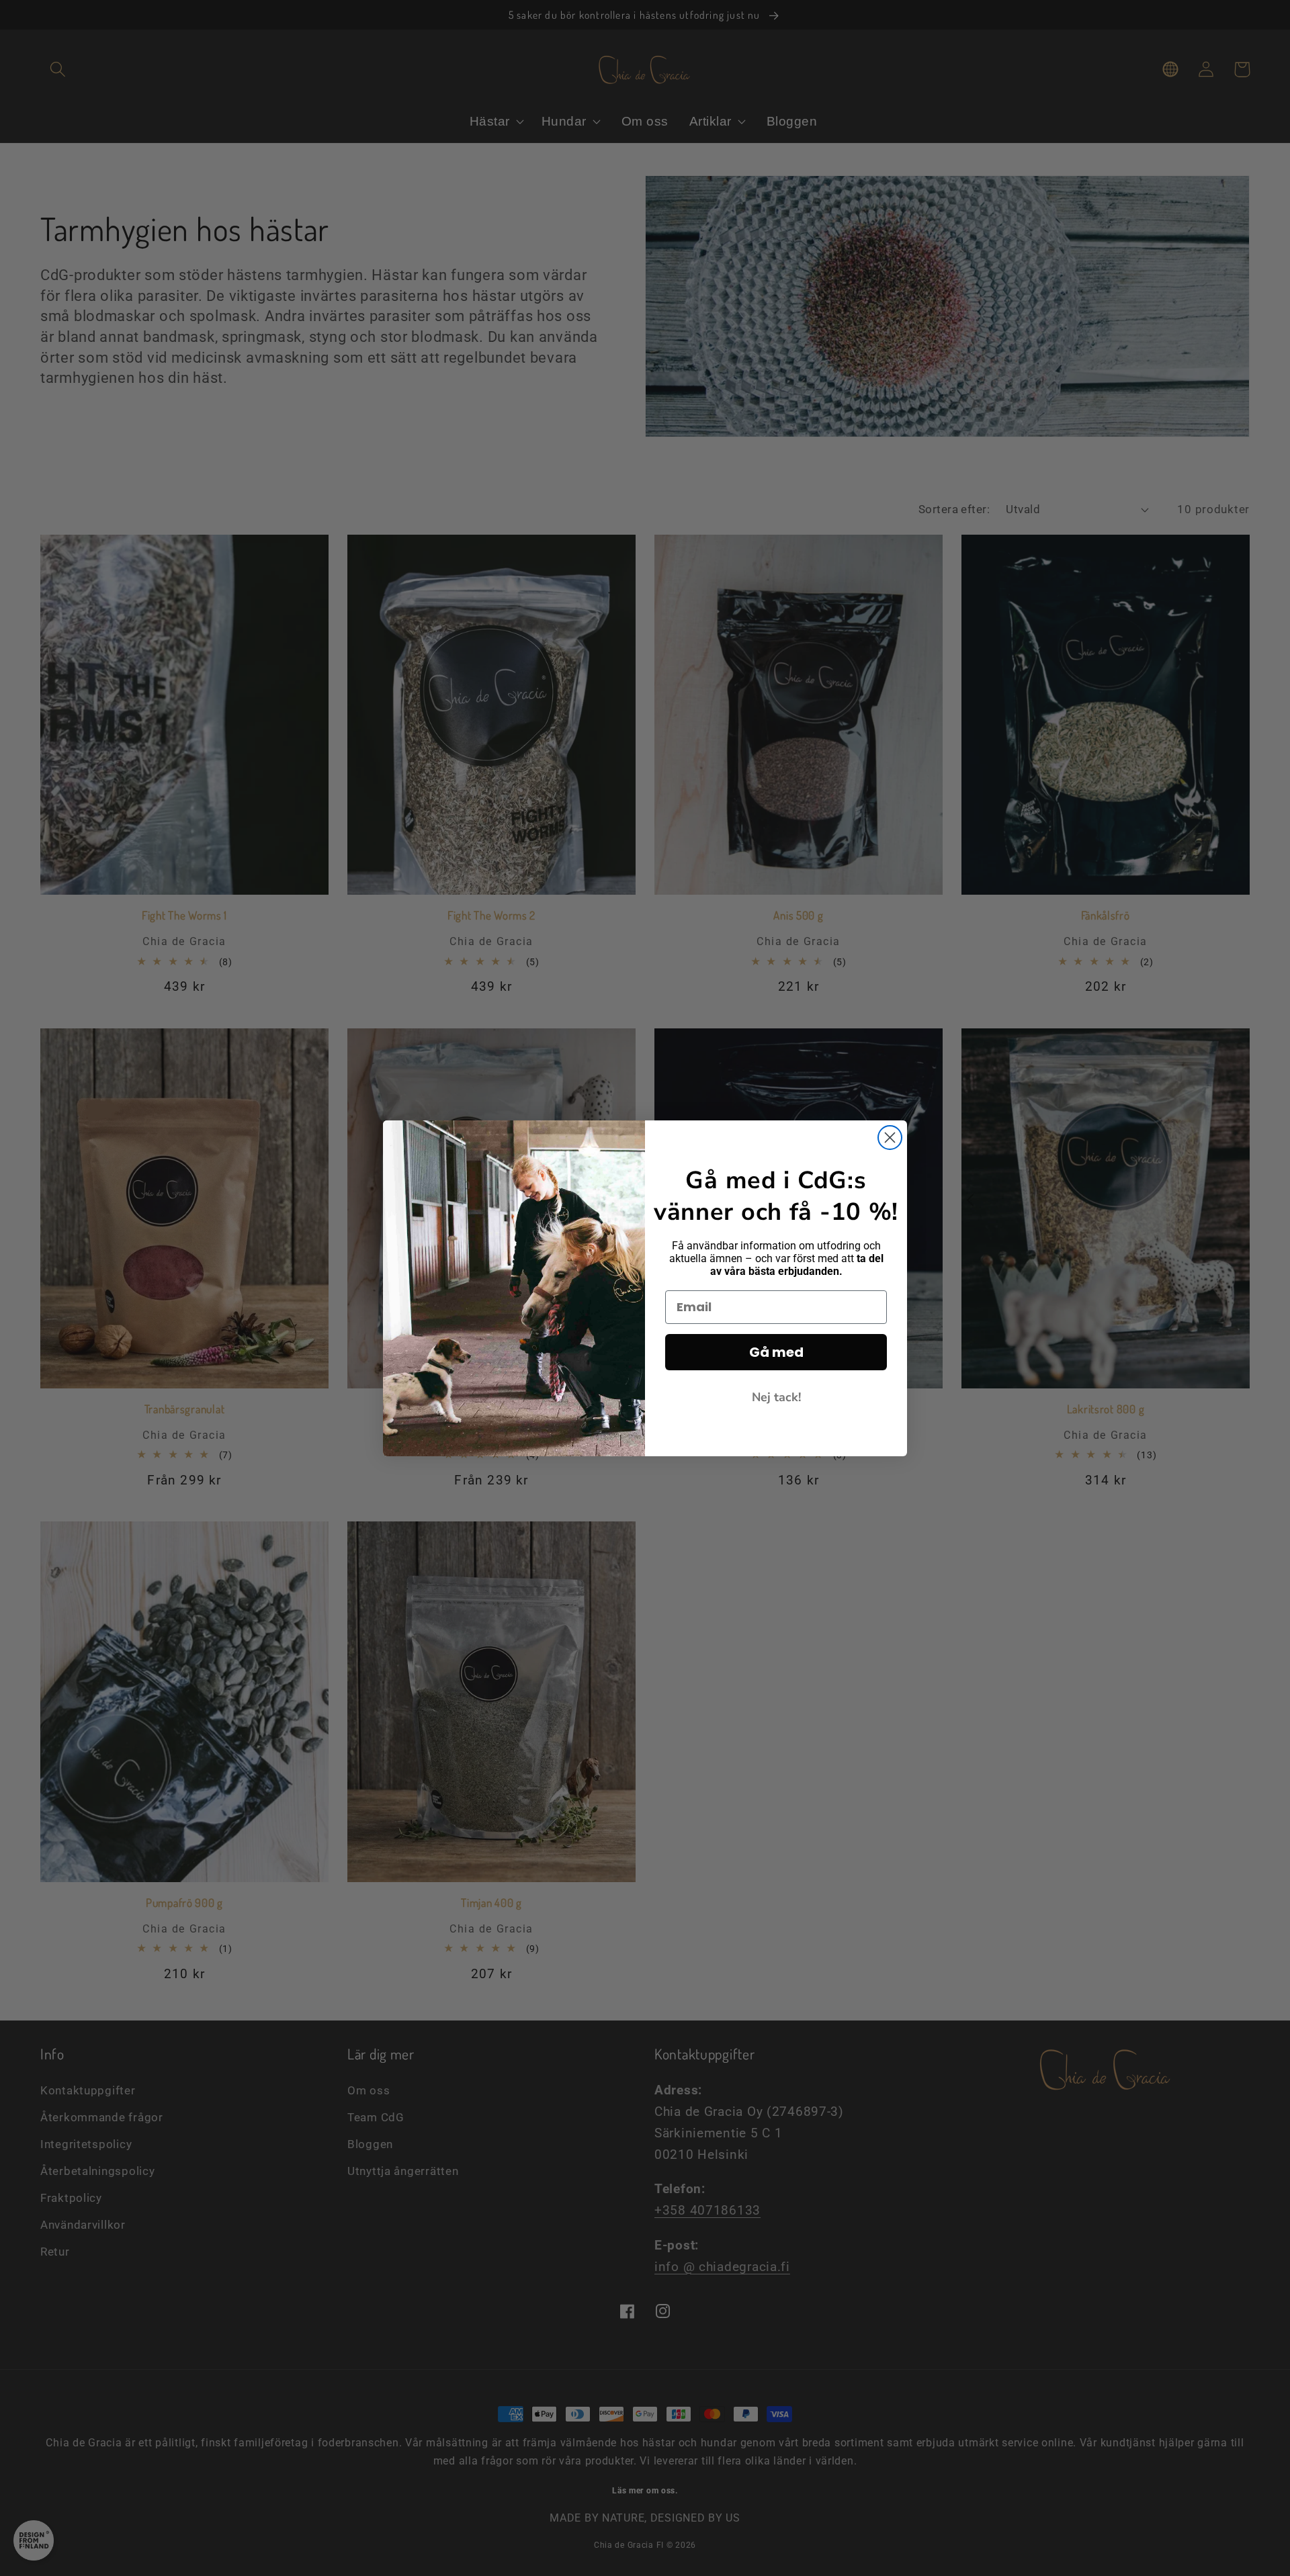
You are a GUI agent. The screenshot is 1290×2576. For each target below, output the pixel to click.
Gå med (776, 1352)
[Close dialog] (890, 1138)
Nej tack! (776, 1397)
